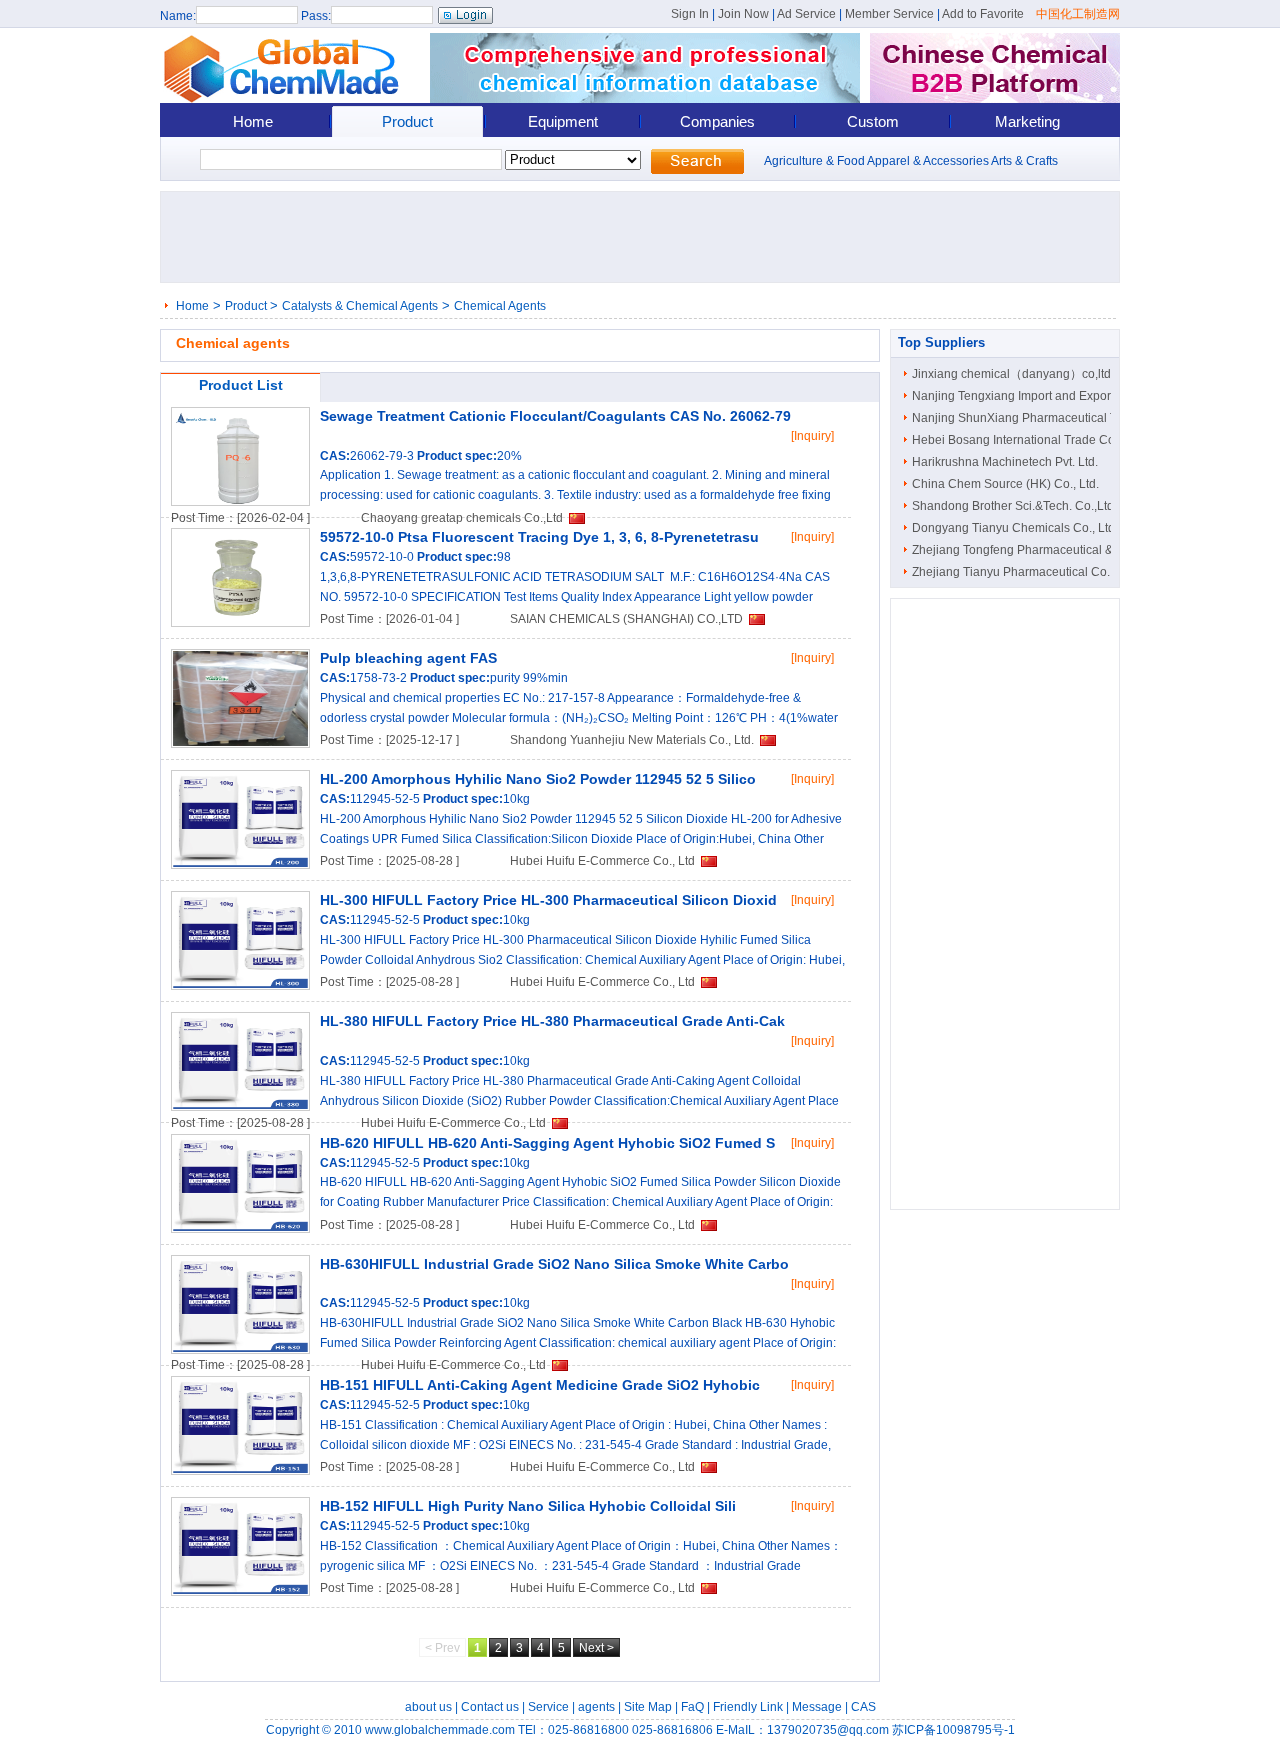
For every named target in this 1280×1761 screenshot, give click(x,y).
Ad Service (806, 14)
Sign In (690, 14)
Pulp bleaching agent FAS (408, 658)
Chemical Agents (500, 306)
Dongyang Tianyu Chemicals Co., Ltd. (1015, 528)
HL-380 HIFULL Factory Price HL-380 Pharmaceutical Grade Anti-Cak (552, 1021)
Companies (717, 121)
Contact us (490, 1707)
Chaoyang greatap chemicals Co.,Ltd (462, 518)
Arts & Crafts (1024, 161)
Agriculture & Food (814, 161)
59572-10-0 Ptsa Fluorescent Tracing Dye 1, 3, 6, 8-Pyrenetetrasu (539, 537)
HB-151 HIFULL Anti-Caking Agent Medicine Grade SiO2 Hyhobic (540, 1385)
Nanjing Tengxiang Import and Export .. (1017, 396)
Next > (596, 1648)
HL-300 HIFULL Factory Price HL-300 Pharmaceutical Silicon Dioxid (548, 900)
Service (548, 1707)
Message (817, 1707)
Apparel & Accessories (928, 161)
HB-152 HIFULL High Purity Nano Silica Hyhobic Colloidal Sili (528, 1506)
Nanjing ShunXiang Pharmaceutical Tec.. (1023, 418)
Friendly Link (748, 1707)
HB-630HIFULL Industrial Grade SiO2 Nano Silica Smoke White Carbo (554, 1264)
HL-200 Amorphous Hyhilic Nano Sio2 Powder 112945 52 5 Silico (538, 779)
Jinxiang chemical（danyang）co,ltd (1011, 374)
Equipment (563, 121)
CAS (863, 1707)
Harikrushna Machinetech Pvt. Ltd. (1005, 462)
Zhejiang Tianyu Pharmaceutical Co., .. (1017, 572)
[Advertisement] (646, 237)
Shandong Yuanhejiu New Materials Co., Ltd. (632, 740)
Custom (873, 121)
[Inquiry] (812, 436)
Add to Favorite (983, 14)
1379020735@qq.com (828, 1730)
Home (253, 121)
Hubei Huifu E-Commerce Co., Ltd (602, 861)
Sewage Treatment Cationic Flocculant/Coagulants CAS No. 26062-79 (555, 416)
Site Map (648, 1707)
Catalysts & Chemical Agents (360, 306)
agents (596, 1707)
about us (428, 1707)
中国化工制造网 (1078, 14)
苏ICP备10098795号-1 (953, 1730)
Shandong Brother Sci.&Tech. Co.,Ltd (1013, 506)
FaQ (692, 1707)
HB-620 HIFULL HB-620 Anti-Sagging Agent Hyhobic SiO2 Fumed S (547, 1143)
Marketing (1027, 121)
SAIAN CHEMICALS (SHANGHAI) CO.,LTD (626, 619)
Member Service (889, 14)
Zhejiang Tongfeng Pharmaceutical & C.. (1021, 550)
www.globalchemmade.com (440, 1730)
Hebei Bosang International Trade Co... (1018, 440)
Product (407, 121)
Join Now (743, 14)
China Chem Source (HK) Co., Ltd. (1005, 484)
